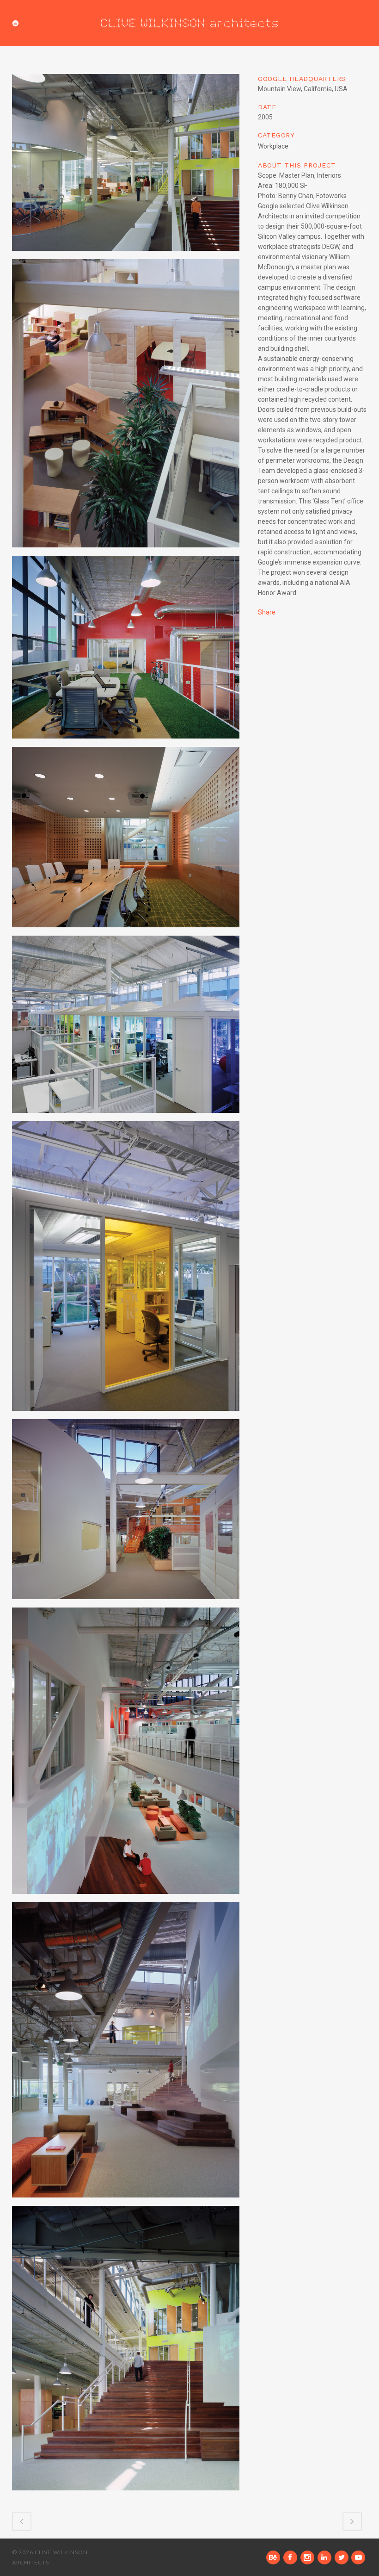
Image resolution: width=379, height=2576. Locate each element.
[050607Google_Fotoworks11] (126, 166)
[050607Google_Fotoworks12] (126, 1028)
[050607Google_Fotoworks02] (126, 2054)
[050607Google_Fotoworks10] (126, 651)
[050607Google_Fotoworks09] (126, 840)
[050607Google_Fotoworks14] (126, 1270)
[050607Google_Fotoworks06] (126, 1754)
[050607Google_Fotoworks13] (126, 1513)
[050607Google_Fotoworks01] (126, 2352)
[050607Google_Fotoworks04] (126, 407)
